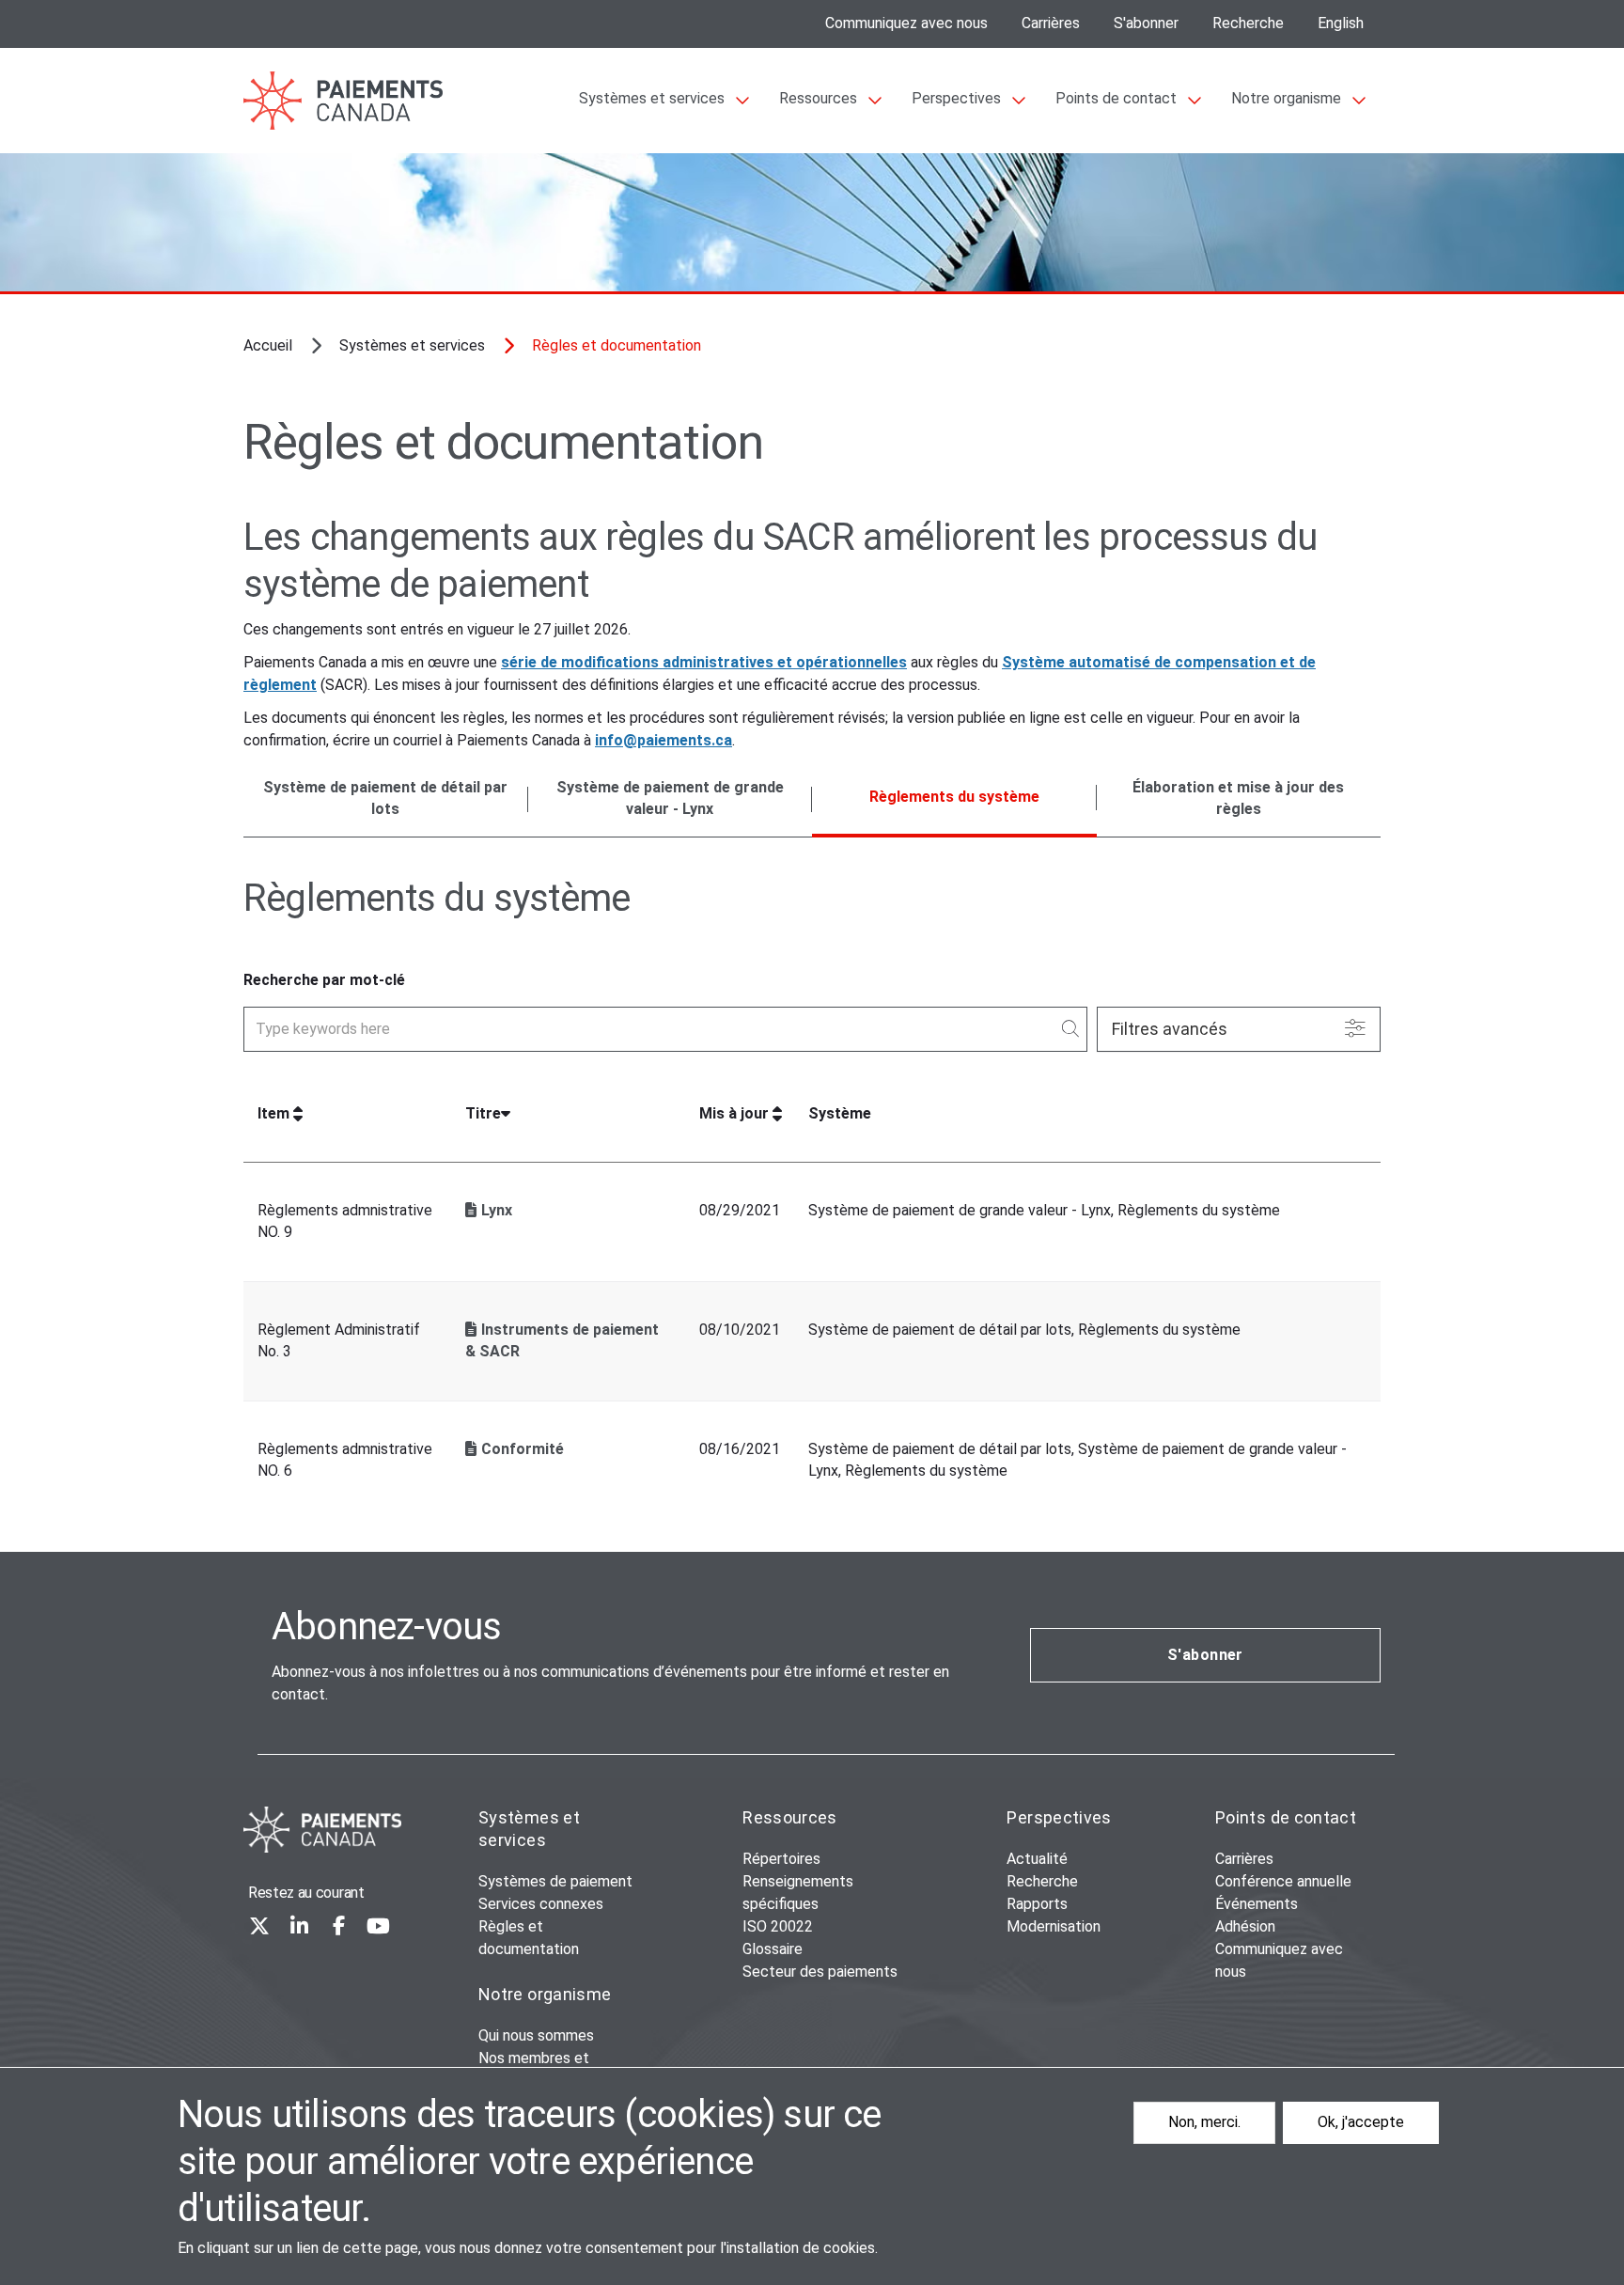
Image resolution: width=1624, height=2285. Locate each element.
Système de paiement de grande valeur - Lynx (670, 798)
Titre (483, 1113)
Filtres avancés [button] (1170, 1029)
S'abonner (1146, 23)
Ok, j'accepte (1361, 2122)
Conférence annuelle (1283, 1881)
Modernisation (1054, 1926)
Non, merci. (1204, 2122)
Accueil (268, 345)
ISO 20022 (778, 1926)
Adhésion (1245, 1926)
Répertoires (781, 1859)
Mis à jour (734, 1113)
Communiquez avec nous (906, 23)
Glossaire (773, 1949)
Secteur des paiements (820, 1972)
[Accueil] (322, 1830)
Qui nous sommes (536, 2035)
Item (273, 1113)
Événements (1257, 1904)
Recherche (1248, 23)
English (1341, 23)
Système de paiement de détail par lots (385, 798)
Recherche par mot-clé (324, 980)
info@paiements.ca (664, 740)
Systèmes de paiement (555, 1881)
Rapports (1037, 1904)
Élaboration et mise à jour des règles (1238, 798)
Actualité (1037, 1859)
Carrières (1051, 23)
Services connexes (541, 1904)
